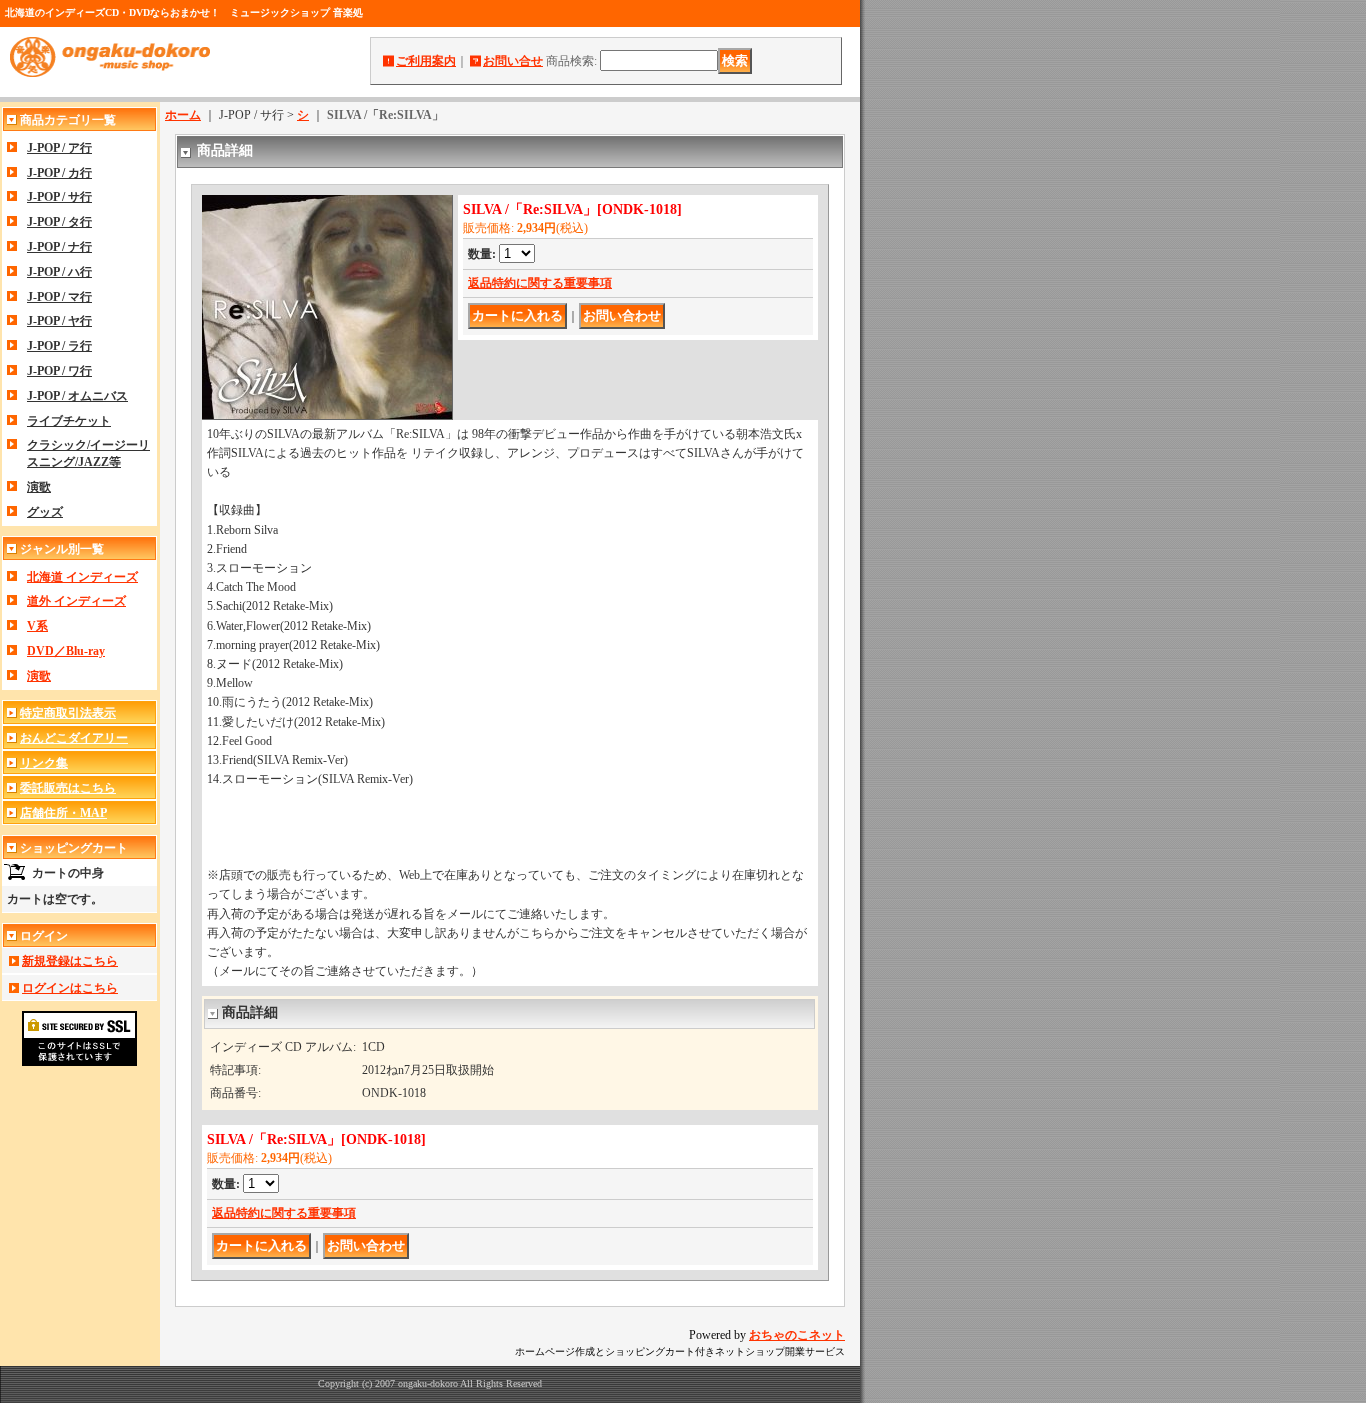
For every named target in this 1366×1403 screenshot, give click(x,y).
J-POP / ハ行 (59, 272)
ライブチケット (69, 421)
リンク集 (44, 763)
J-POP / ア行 (59, 148)
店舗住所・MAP (63, 813)
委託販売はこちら (68, 788)
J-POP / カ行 (59, 173)
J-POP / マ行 (59, 297)
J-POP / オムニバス (77, 396)
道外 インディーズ (76, 601)
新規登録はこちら (70, 961)
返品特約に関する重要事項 (540, 283)
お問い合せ (513, 61)
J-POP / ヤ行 (59, 321)
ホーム (183, 115)
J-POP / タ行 (59, 222)
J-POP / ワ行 (59, 371)
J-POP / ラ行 (59, 346)
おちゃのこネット (797, 1335)
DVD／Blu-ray (66, 651)
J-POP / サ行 (59, 197)
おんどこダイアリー (74, 738)
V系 (37, 626)
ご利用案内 (426, 61)
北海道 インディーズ (82, 577)
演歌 (39, 487)
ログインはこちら (70, 988)
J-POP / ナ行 (59, 247)
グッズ (45, 512)
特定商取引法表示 (68, 713)
